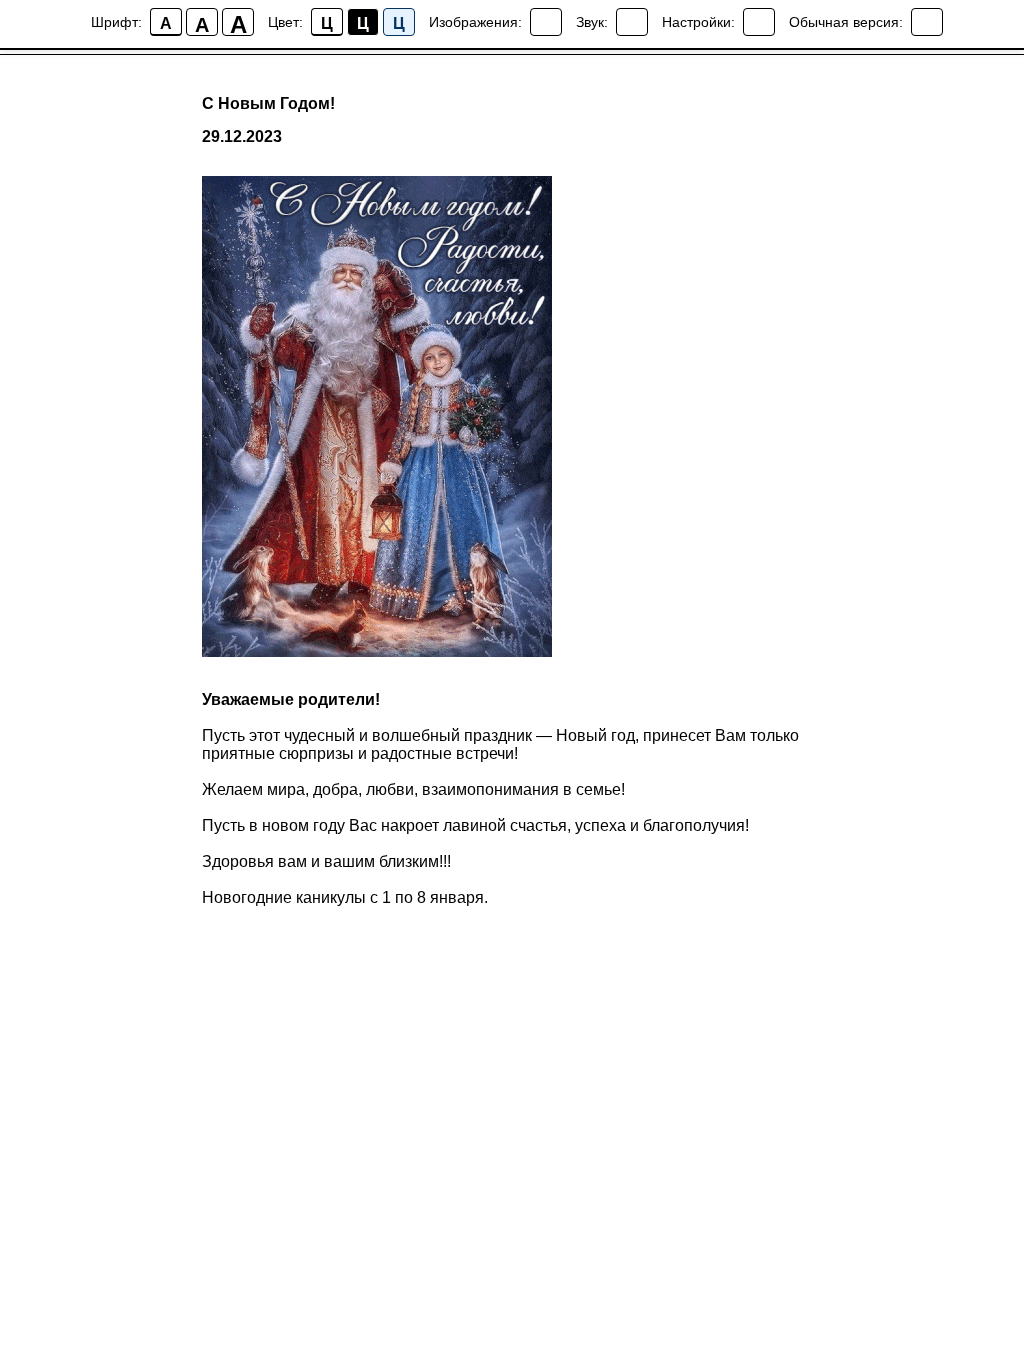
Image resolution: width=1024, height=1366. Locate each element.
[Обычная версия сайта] (927, 22)
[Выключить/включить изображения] (546, 22)
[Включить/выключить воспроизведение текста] (632, 22)
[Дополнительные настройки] (759, 22)
